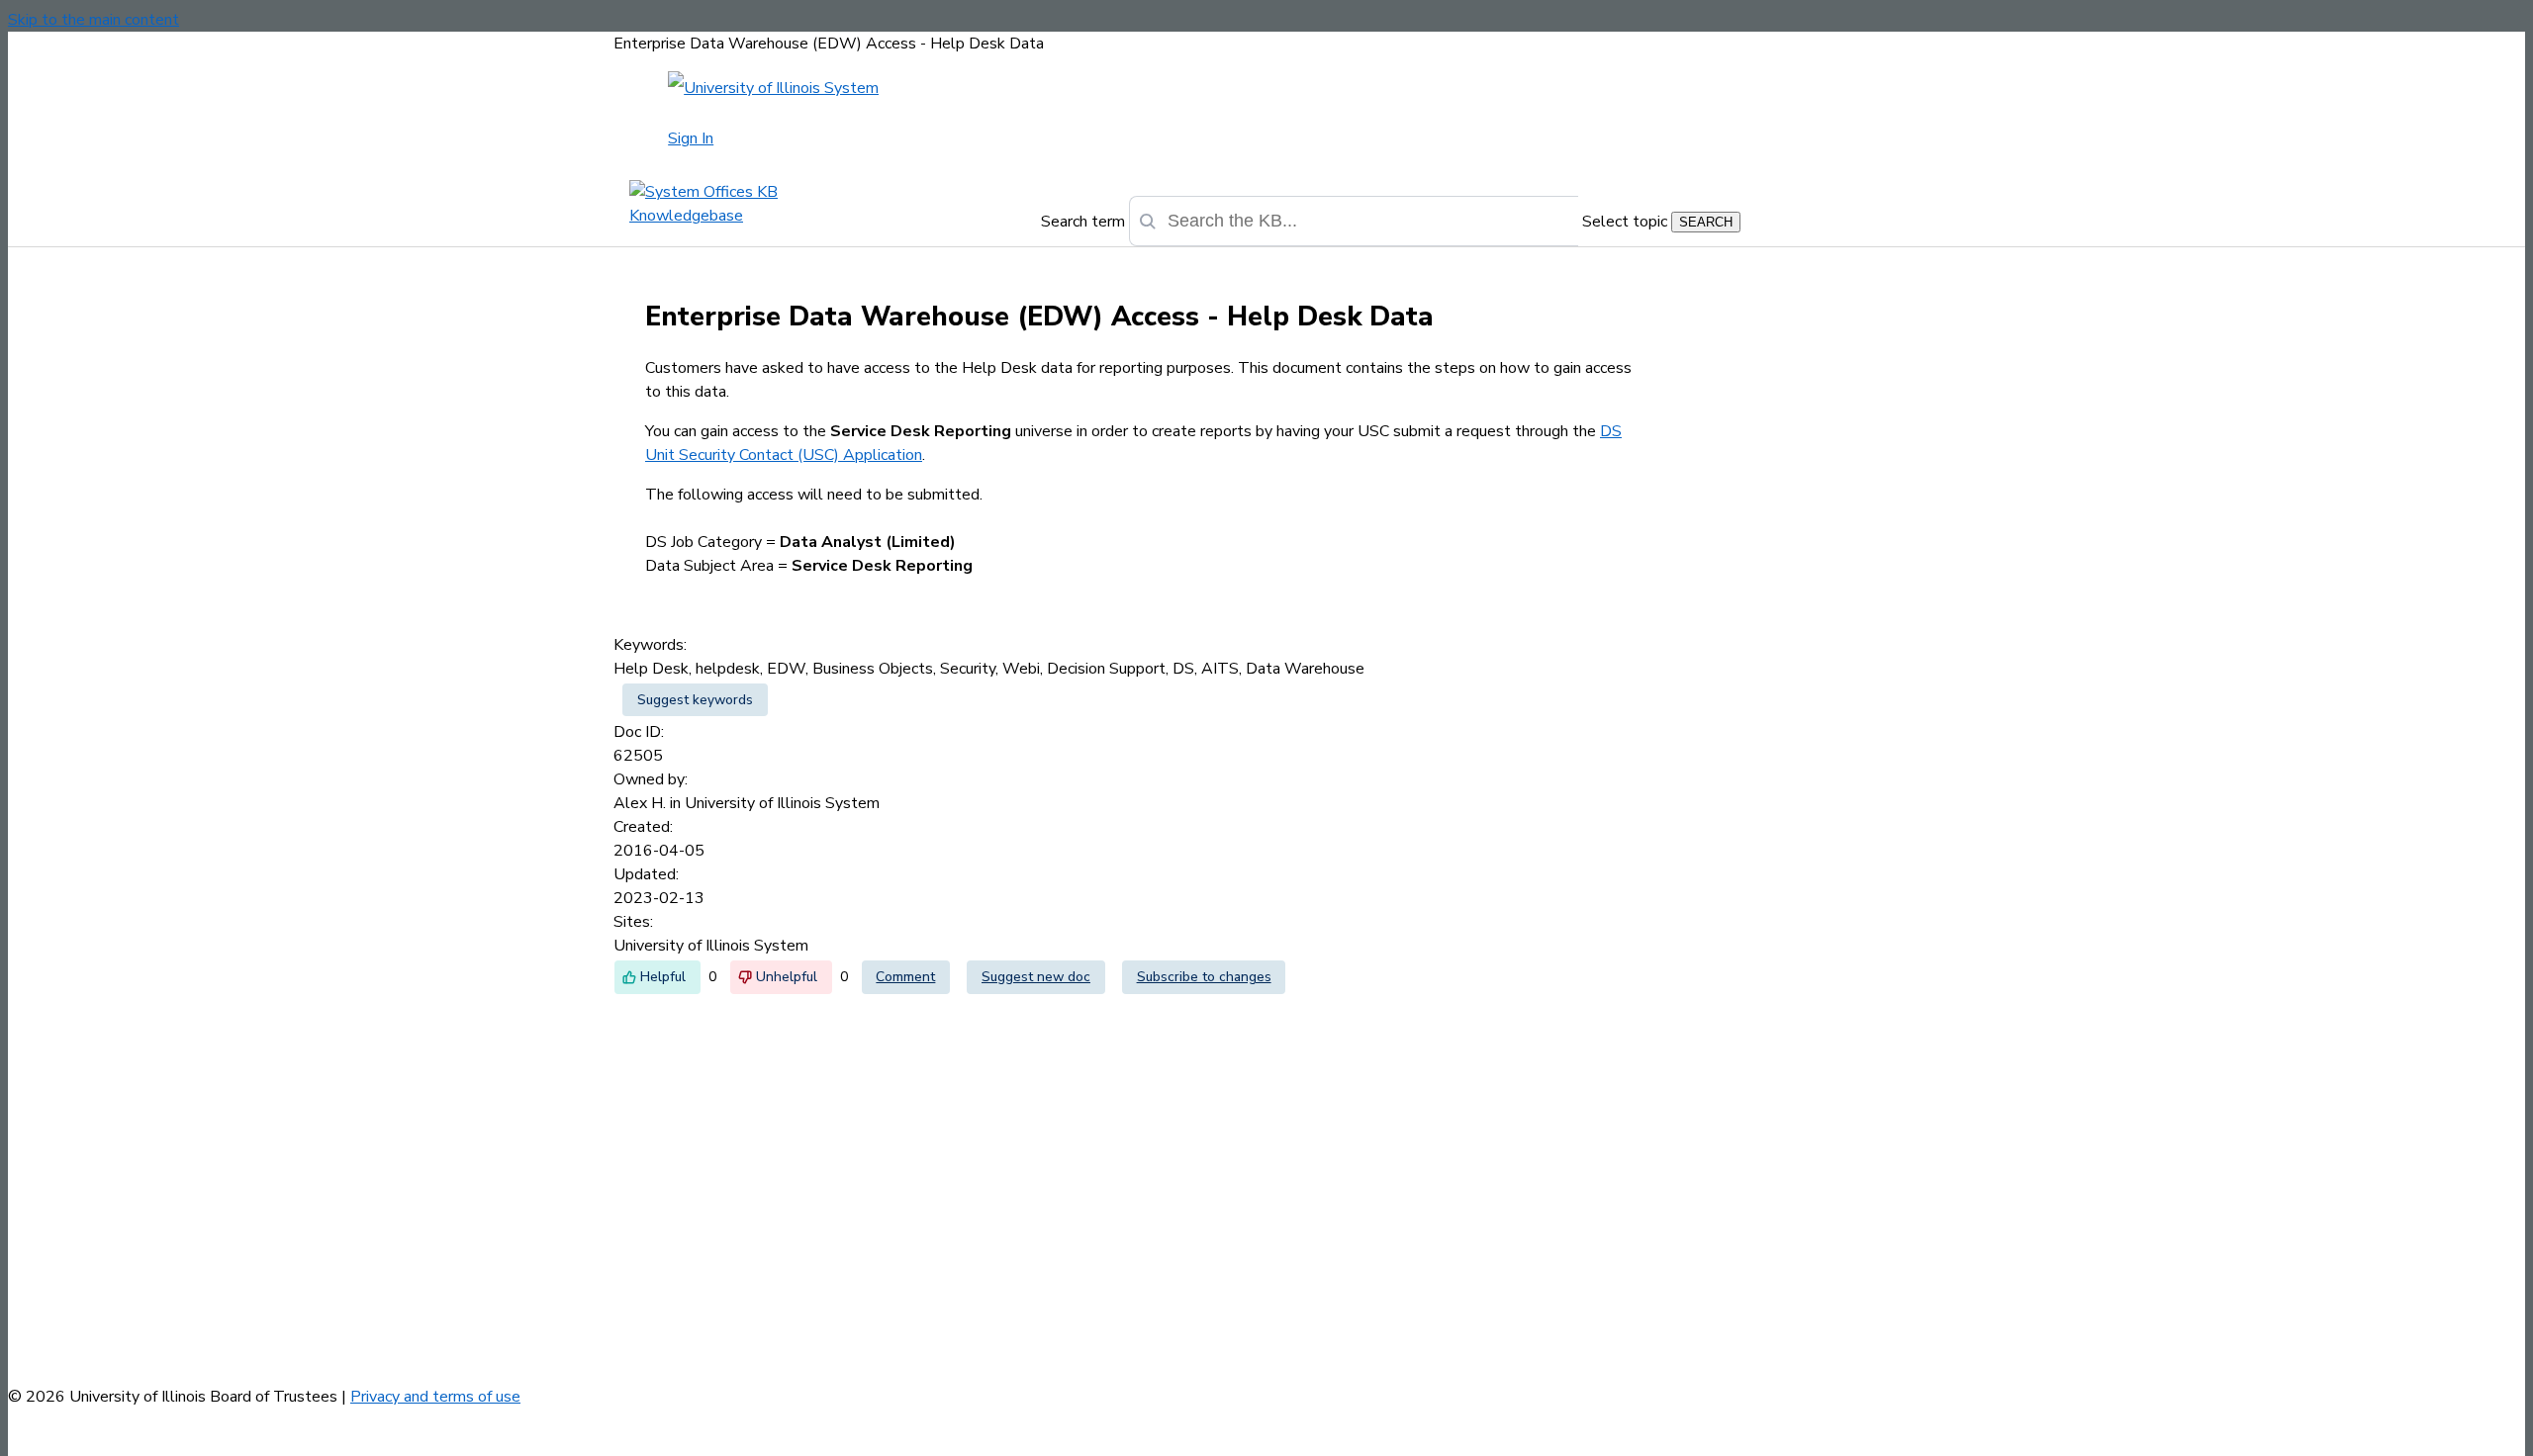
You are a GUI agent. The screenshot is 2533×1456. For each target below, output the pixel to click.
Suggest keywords (695, 700)
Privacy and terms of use (435, 1397)
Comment (905, 977)
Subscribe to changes (1204, 977)
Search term (1083, 222)
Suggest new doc (1036, 977)
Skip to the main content (94, 20)
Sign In (691, 138)
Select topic (1625, 222)
